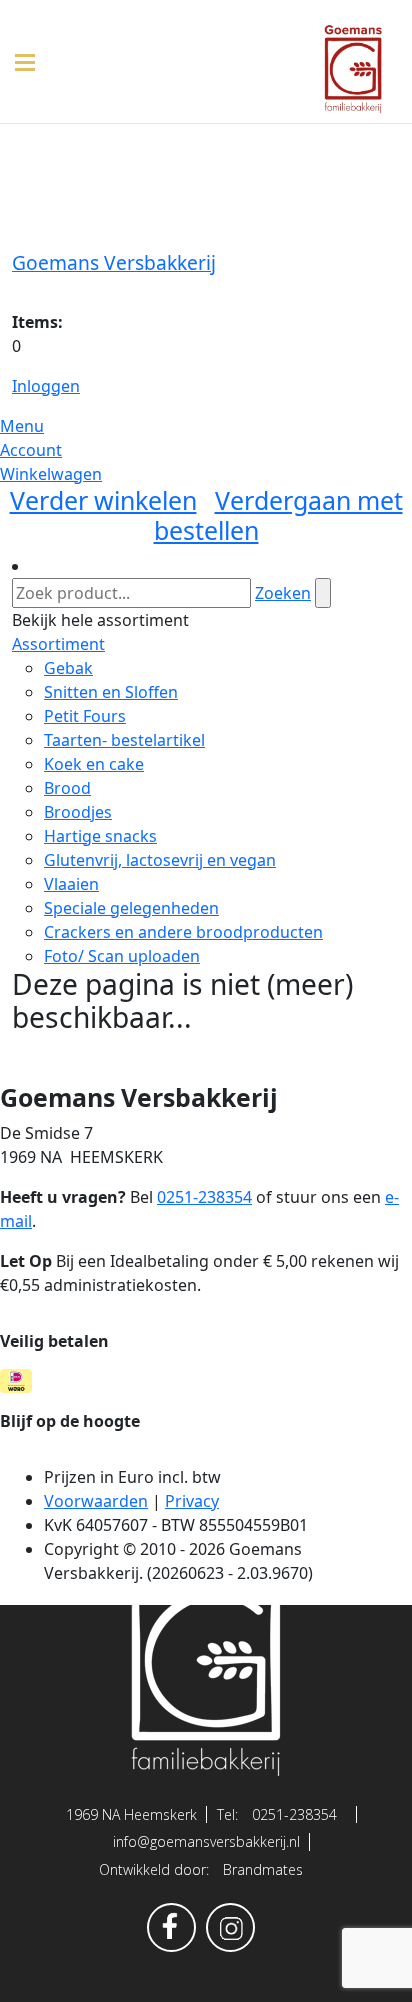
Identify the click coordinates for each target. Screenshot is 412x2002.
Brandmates (263, 1869)
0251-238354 (294, 1814)
